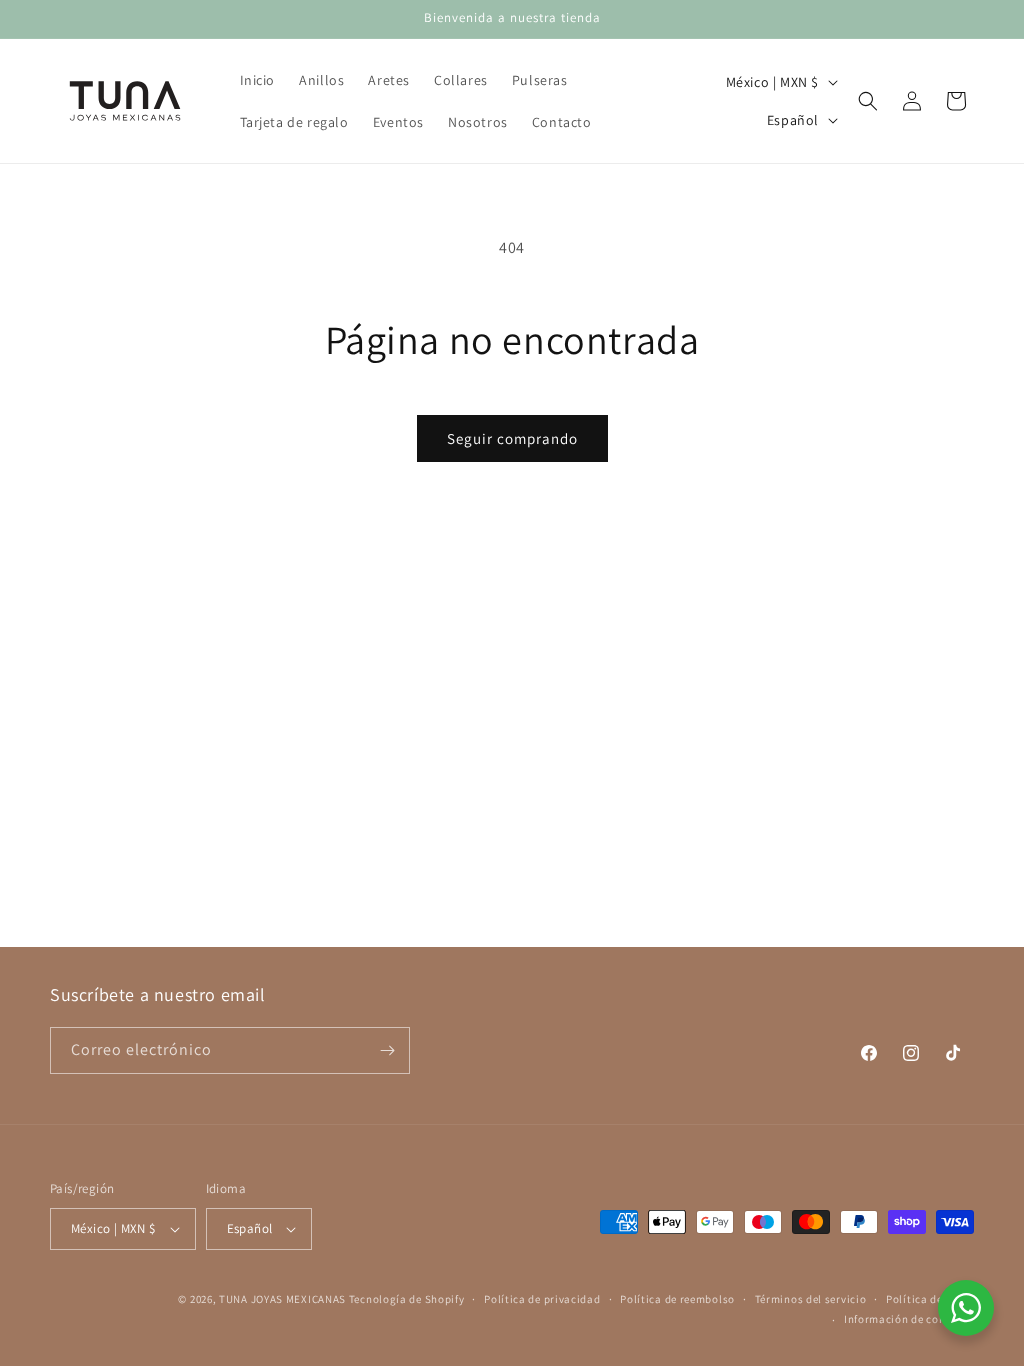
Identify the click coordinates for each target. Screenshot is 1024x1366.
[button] (868, 101)
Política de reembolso (677, 1299)
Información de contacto (909, 1319)
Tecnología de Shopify (407, 1299)
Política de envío (930, 1299)
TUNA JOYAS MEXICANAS (282, 1299)
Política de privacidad (542, 1299)
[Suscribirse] (387, 1050)
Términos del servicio (811, 1299)
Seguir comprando (512, 438)
